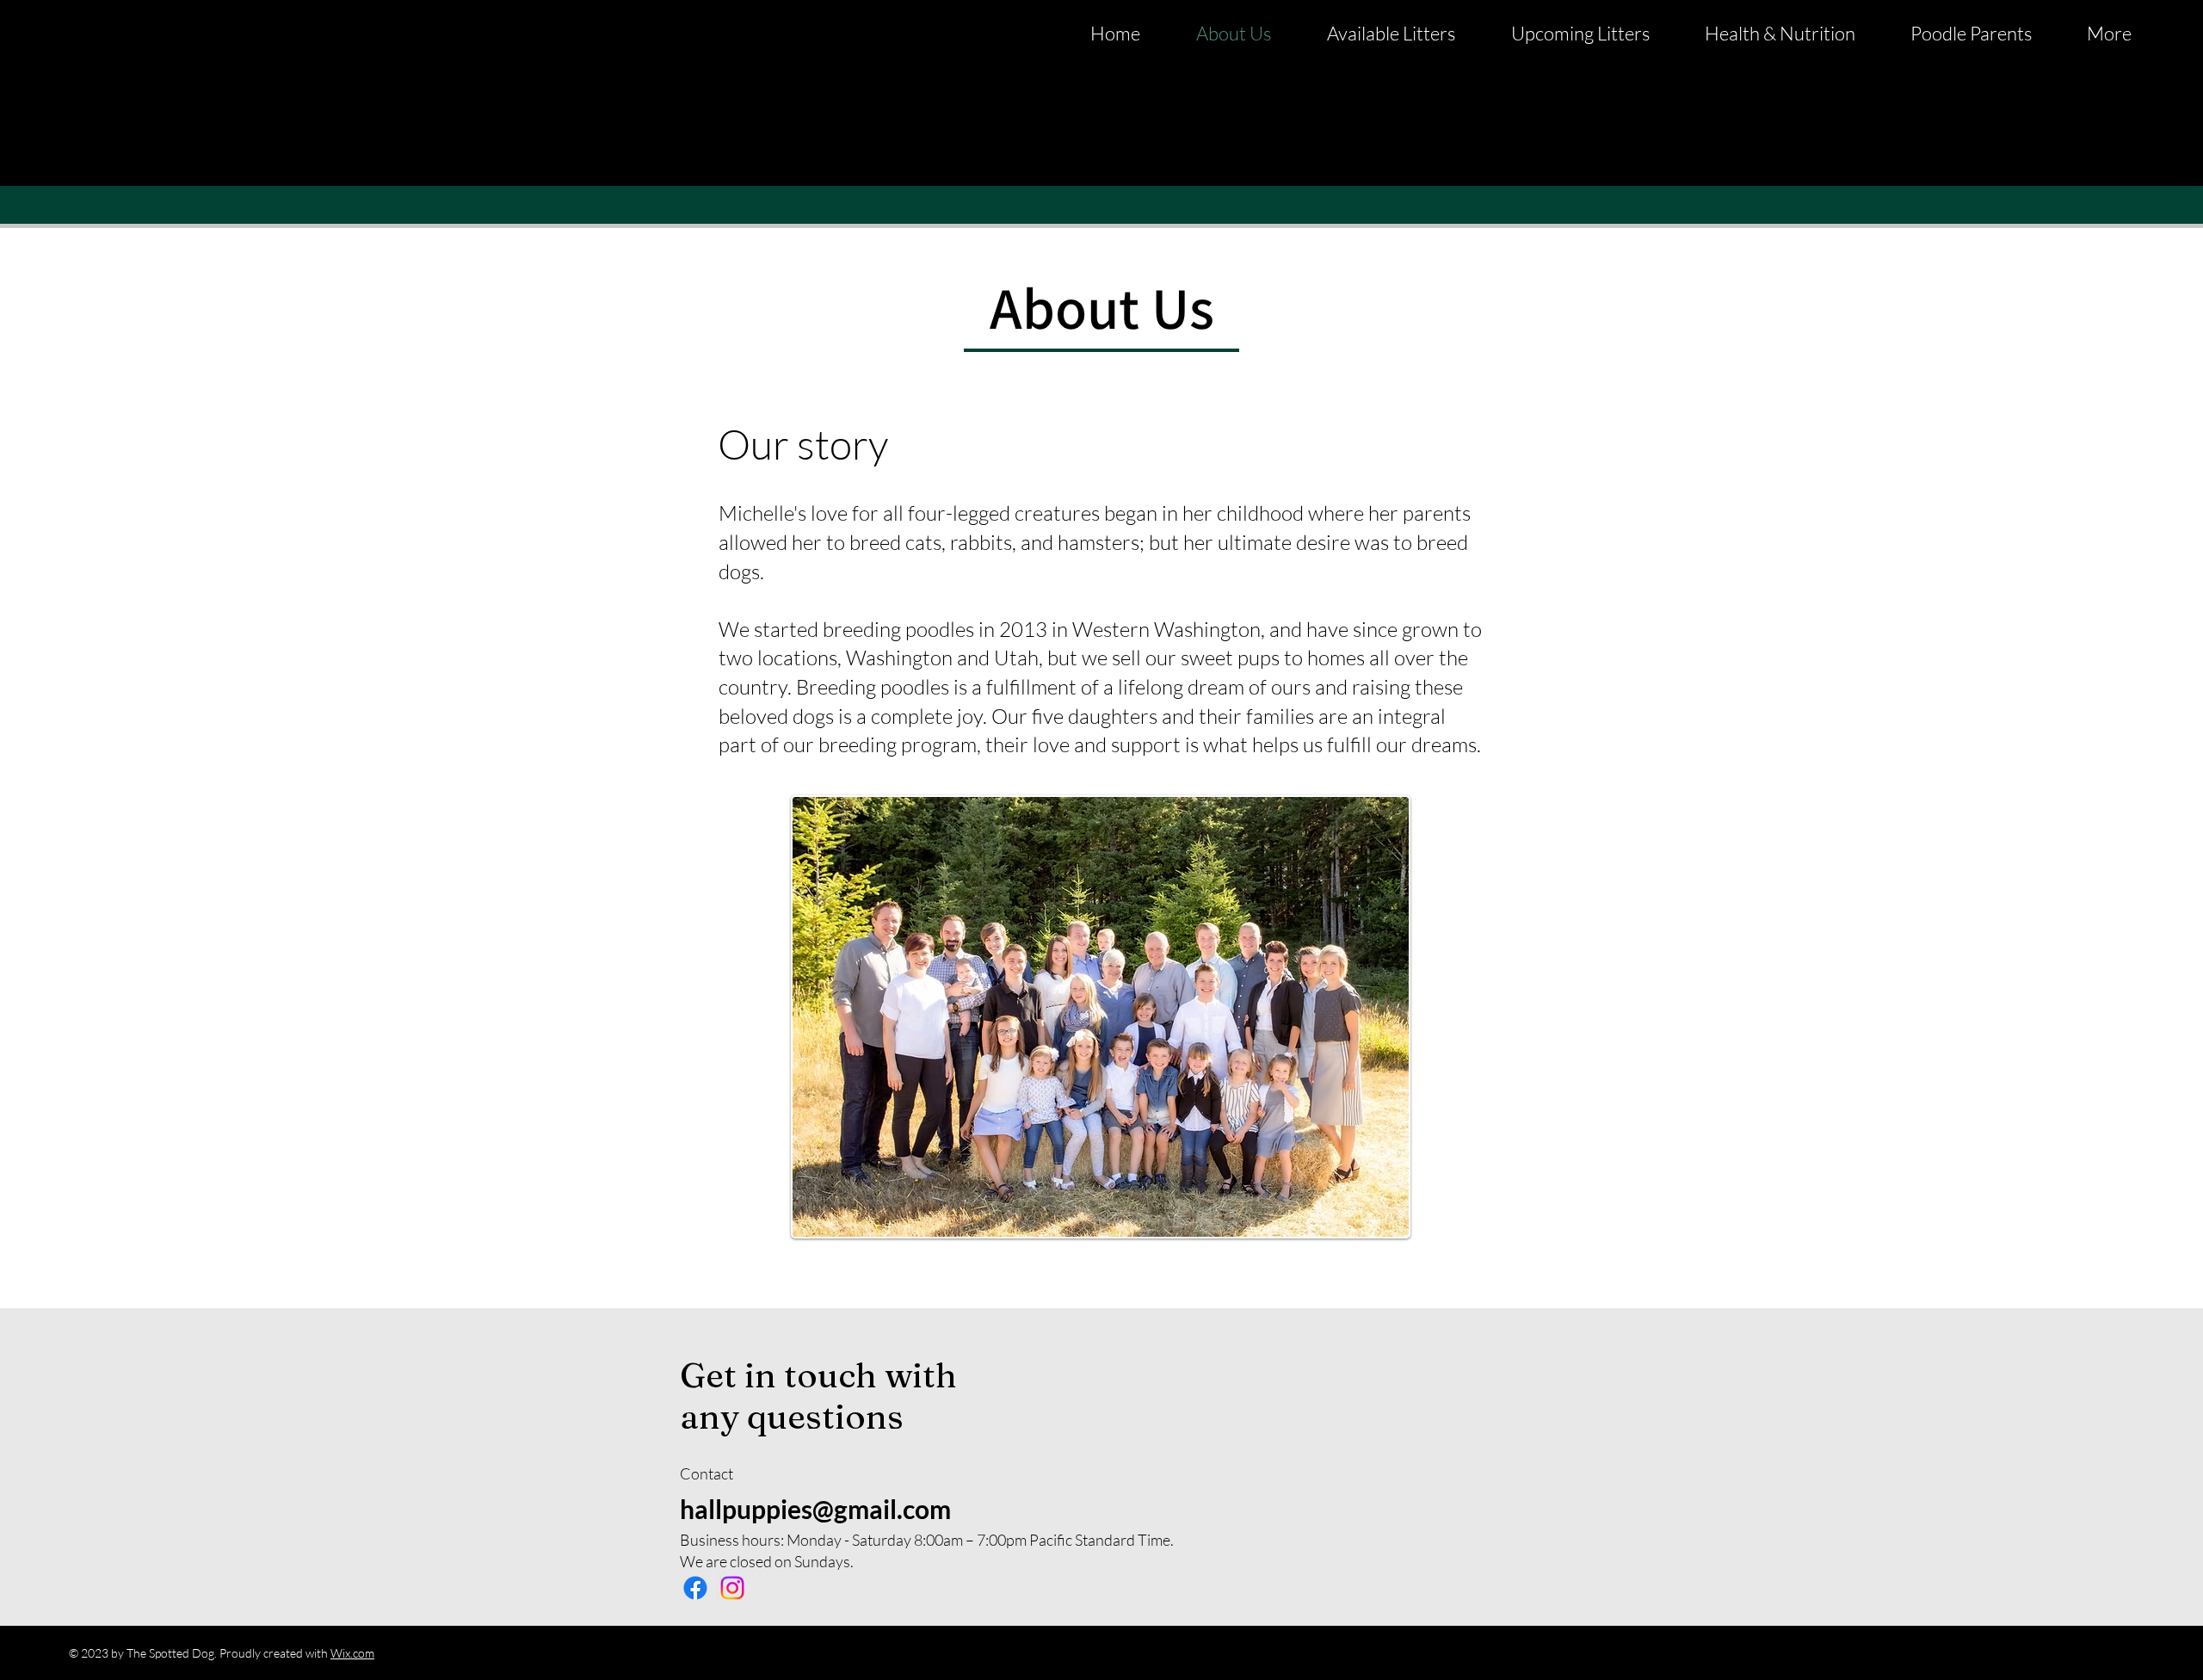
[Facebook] (695, 1588)
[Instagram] (732, 1588)
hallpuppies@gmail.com (815, 1509)
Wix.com (352, 1653)
